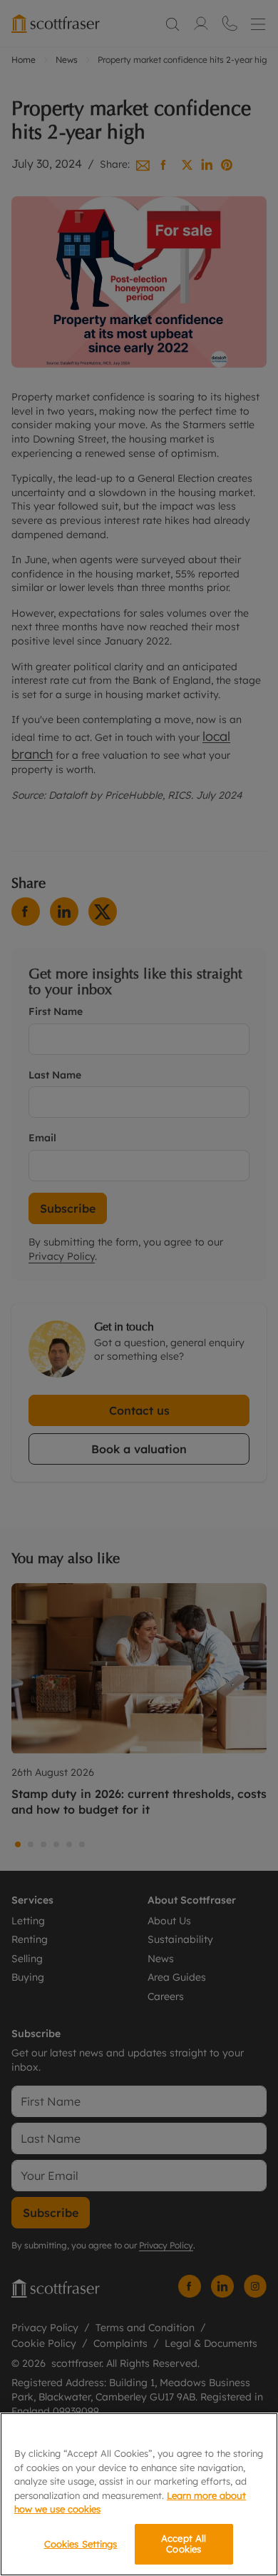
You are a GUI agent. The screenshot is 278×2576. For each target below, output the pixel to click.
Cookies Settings (81, 2544)
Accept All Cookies (184, 2544)
